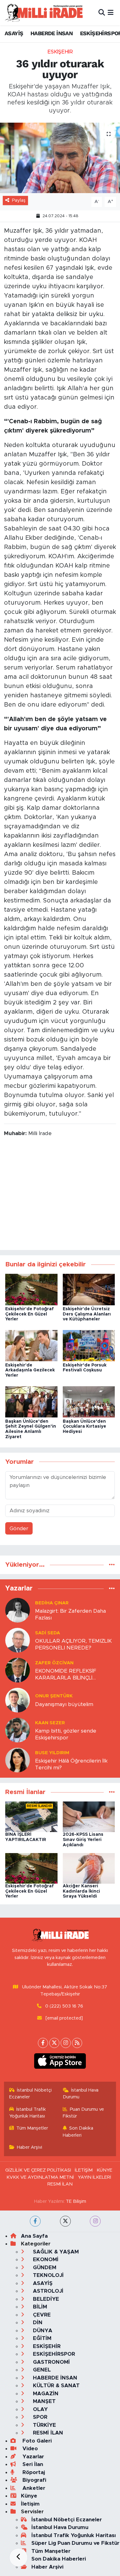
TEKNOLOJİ (48, 2275)
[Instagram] (66, 2043)
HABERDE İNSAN (52, 33)
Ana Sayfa (34, 2236)
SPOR (39, 2417)
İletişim (30, 2504)
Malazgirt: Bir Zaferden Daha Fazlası (70, 1614)
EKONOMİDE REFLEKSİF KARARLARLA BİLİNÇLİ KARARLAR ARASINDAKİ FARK (75, 1675)
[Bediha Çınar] (18, 1610)
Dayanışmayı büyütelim (64, 1704)
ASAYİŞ (14, 33)
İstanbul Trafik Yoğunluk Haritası (28, 2113)
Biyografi (34, 2480)
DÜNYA (42, 2331)
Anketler (33, 2488)
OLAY (40, 2409)
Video (29, 2449)
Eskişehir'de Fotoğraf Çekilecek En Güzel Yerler (30, 1314)
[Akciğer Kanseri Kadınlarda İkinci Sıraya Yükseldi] (89, 1868)
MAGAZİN (45, 2394)
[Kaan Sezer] (18, 1730)
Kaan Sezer (50, 1723)
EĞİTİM (41, 2338)
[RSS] (77, 2043)
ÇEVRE (41, 2315)
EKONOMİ (45, 2259)
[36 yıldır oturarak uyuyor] (60, 158)
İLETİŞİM (84, 2170)
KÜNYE (104, 2170)
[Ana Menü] (111, 13)
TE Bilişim (76, 2201)
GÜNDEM (44, 2268)
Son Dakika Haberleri (78, 2132)
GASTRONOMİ (51, 2362)
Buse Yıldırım (52, 1753)
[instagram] (95, 2221)
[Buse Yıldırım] (18, 1760)
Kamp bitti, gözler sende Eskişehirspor (66, 1734)
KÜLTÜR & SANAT (56, 2386)
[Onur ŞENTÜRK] (18, 1700)
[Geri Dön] (18, 2557)
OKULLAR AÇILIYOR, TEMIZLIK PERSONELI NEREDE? (73, 1644)
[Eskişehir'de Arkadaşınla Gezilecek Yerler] (31, 1345)
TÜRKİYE (44, 2425)
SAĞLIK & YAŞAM (55, 2252)
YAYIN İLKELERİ (94, 2177)
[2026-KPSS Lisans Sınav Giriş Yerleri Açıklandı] (89, 1816)
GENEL (41, 2370)
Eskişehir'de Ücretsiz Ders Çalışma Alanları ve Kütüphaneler (87, 1314)
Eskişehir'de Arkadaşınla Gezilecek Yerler (30, 1370)
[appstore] (60, 2062)
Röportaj (33, 2472)
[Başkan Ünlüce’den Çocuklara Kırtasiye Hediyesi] (89, 1402)
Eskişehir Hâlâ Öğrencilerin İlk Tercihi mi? (71, 1764)
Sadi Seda (48, 1633)
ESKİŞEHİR (60, 52)
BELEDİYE (45, 2299)
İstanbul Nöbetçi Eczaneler (31, 2094)
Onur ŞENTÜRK (54, 1696)
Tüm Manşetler (32, 2128)
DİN (37, 2323)
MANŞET (44, 2401)
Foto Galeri (36, 2441)
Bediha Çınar (52, 1603)
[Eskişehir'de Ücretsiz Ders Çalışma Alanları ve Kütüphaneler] (89, 1289)
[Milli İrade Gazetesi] (44, 13)
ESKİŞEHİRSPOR (53, 2354)
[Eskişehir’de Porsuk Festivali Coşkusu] (89, 1345)
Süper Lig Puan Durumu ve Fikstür (75, 2543)
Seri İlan (32, 2464)
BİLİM (39, 2307)
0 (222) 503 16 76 (64, 2006)
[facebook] (35, 2221)
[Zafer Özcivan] (18, 1670)
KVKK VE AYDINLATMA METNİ (40, 2177)
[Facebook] (43, 2043)
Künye (29, 2496)
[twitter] (65, 2221)
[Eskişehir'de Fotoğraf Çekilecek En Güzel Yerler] (31, 1289)
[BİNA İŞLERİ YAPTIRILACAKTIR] (31, 1816)
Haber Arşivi (30, 2147)
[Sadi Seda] (18, 1640)
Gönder (19, 1529)
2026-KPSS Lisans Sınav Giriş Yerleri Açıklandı (83, 1840)
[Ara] (102, 13)
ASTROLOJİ (47, 2291)
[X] (54, 2043)
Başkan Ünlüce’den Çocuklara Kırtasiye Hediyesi (84, 1427)
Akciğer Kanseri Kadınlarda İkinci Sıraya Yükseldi (81, 1891)
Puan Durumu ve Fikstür (84, 2113)
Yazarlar (32, 2457)
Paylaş (19, 200)
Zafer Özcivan (54, 1663)
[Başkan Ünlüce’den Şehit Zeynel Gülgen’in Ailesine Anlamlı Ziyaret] (31, 1402)
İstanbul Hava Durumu (81, 2094)
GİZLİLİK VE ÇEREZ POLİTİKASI (38, 2170)
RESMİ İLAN (60, 2184)
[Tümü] (112, 1565)
